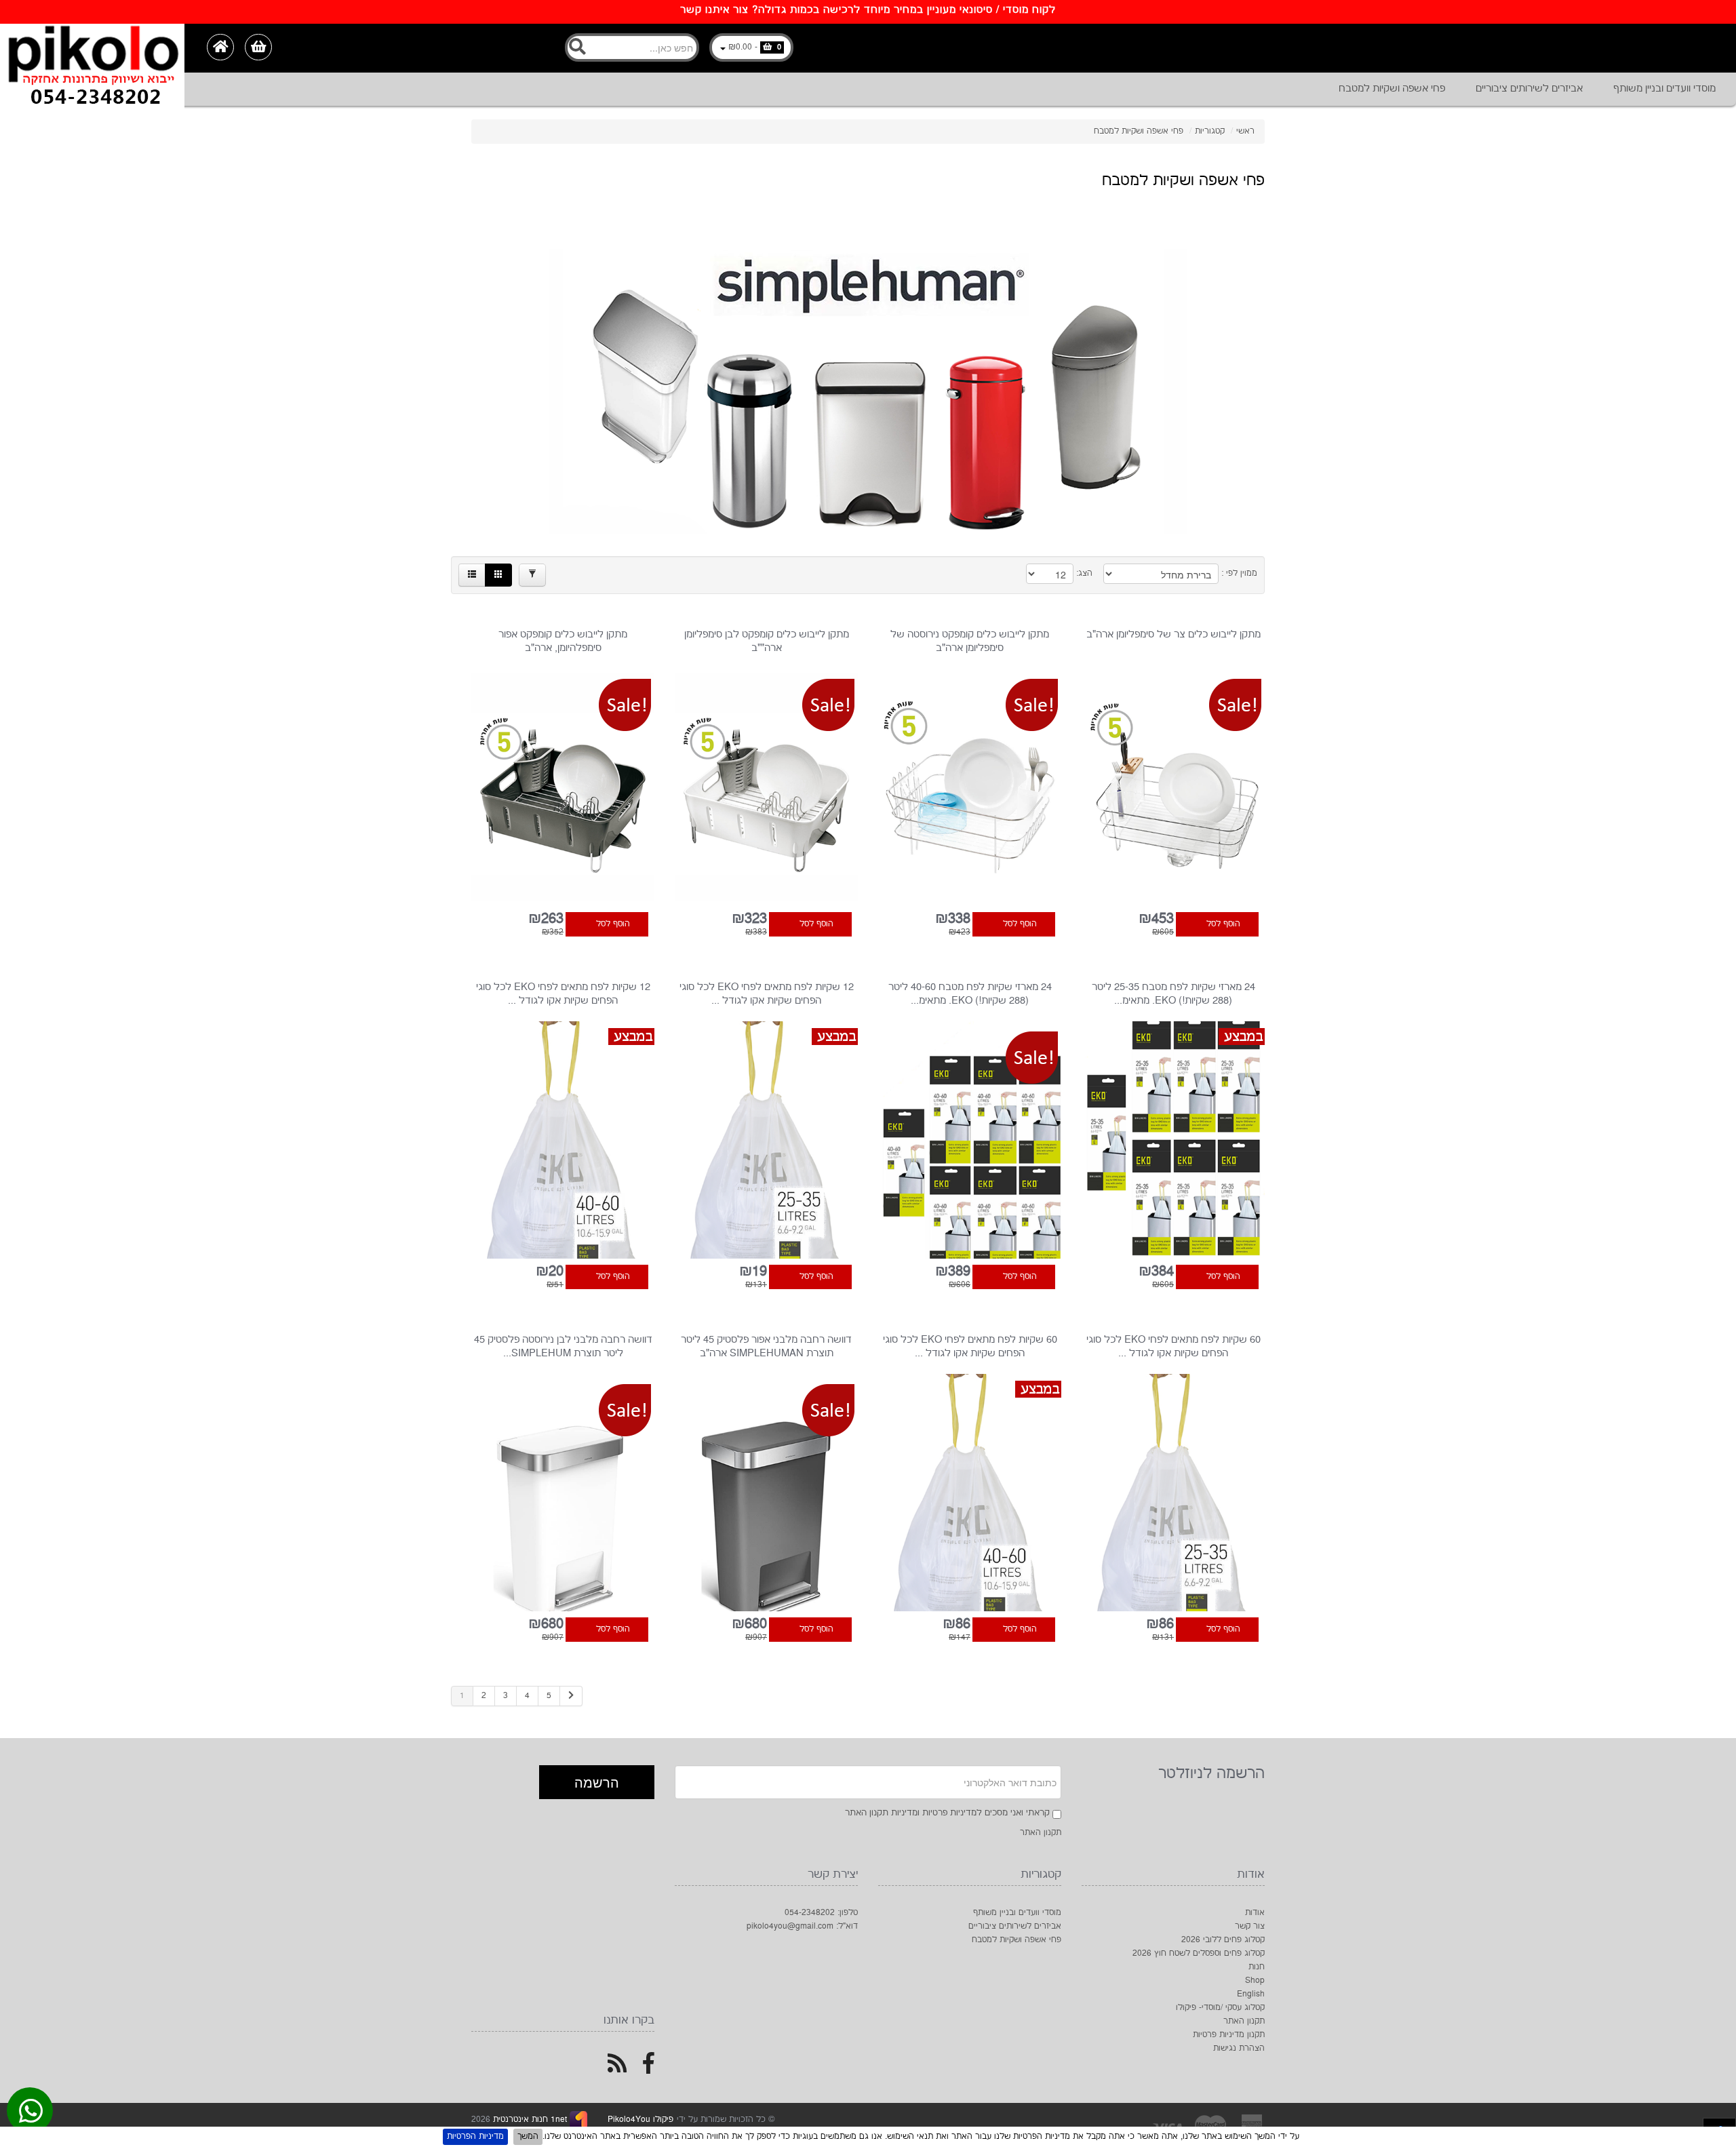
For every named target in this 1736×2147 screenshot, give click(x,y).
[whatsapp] (31, 2114)
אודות (1255, 1913)
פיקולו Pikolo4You (640, 2120)
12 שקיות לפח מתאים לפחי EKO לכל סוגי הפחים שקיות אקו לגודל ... (767, 994)
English (1251, 1994)
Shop (1255, 1981)
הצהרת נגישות (1239, 2048)
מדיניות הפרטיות (475, 2136)
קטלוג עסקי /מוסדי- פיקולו (1220, 2008)
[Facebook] (649, 2069)
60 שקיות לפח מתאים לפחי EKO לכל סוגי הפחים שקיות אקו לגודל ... (1173, 1346)
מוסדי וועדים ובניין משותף (1664, 88)
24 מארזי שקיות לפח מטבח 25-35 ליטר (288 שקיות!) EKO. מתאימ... (1173, 994)
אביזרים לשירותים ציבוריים (1529, 88)
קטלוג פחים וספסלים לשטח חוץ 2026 (1199, 1953)
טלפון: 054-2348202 (821, 1913)
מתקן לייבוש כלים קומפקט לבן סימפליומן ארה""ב (767, 641)
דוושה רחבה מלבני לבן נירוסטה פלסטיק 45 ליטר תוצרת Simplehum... (563, 1346)
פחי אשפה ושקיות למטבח (1392, 88)
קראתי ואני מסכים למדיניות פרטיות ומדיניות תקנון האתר (947, 1813)
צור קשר (1250, 1926)
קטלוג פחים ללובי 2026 (1223, 1940)
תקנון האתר (1041, 1833)
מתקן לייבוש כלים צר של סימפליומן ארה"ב (1173, 634)
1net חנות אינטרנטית (529, 2120)
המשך (528, 2136)
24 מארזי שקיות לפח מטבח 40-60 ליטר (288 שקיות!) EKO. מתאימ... (970, 994)
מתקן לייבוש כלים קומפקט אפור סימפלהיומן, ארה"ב (563, 641)
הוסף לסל (1223, 924)
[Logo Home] (92, 48)
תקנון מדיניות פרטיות (1229, 2035)
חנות (1257, 1967)
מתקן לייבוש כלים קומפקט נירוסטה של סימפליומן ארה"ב (970, 641)
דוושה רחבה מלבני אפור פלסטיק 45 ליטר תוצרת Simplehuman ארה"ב (766, 1346)
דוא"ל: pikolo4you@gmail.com (802, 1926)
